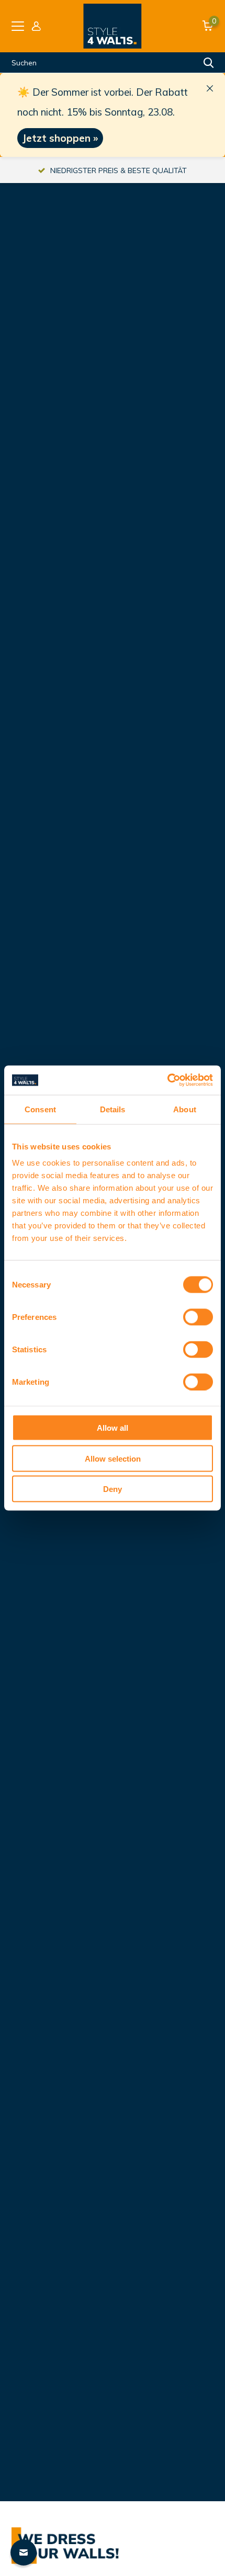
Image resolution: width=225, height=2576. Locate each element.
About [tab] (185, 1109)
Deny (113, 1489)
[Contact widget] (24, 2552)
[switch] (198, 1317)
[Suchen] (209, 63)
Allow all (113, 1428)
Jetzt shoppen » (60, 138)
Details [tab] (113, 1109)
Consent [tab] (40, 1109)
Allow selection (113, 1458)
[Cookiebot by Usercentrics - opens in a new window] (167, 1080)
